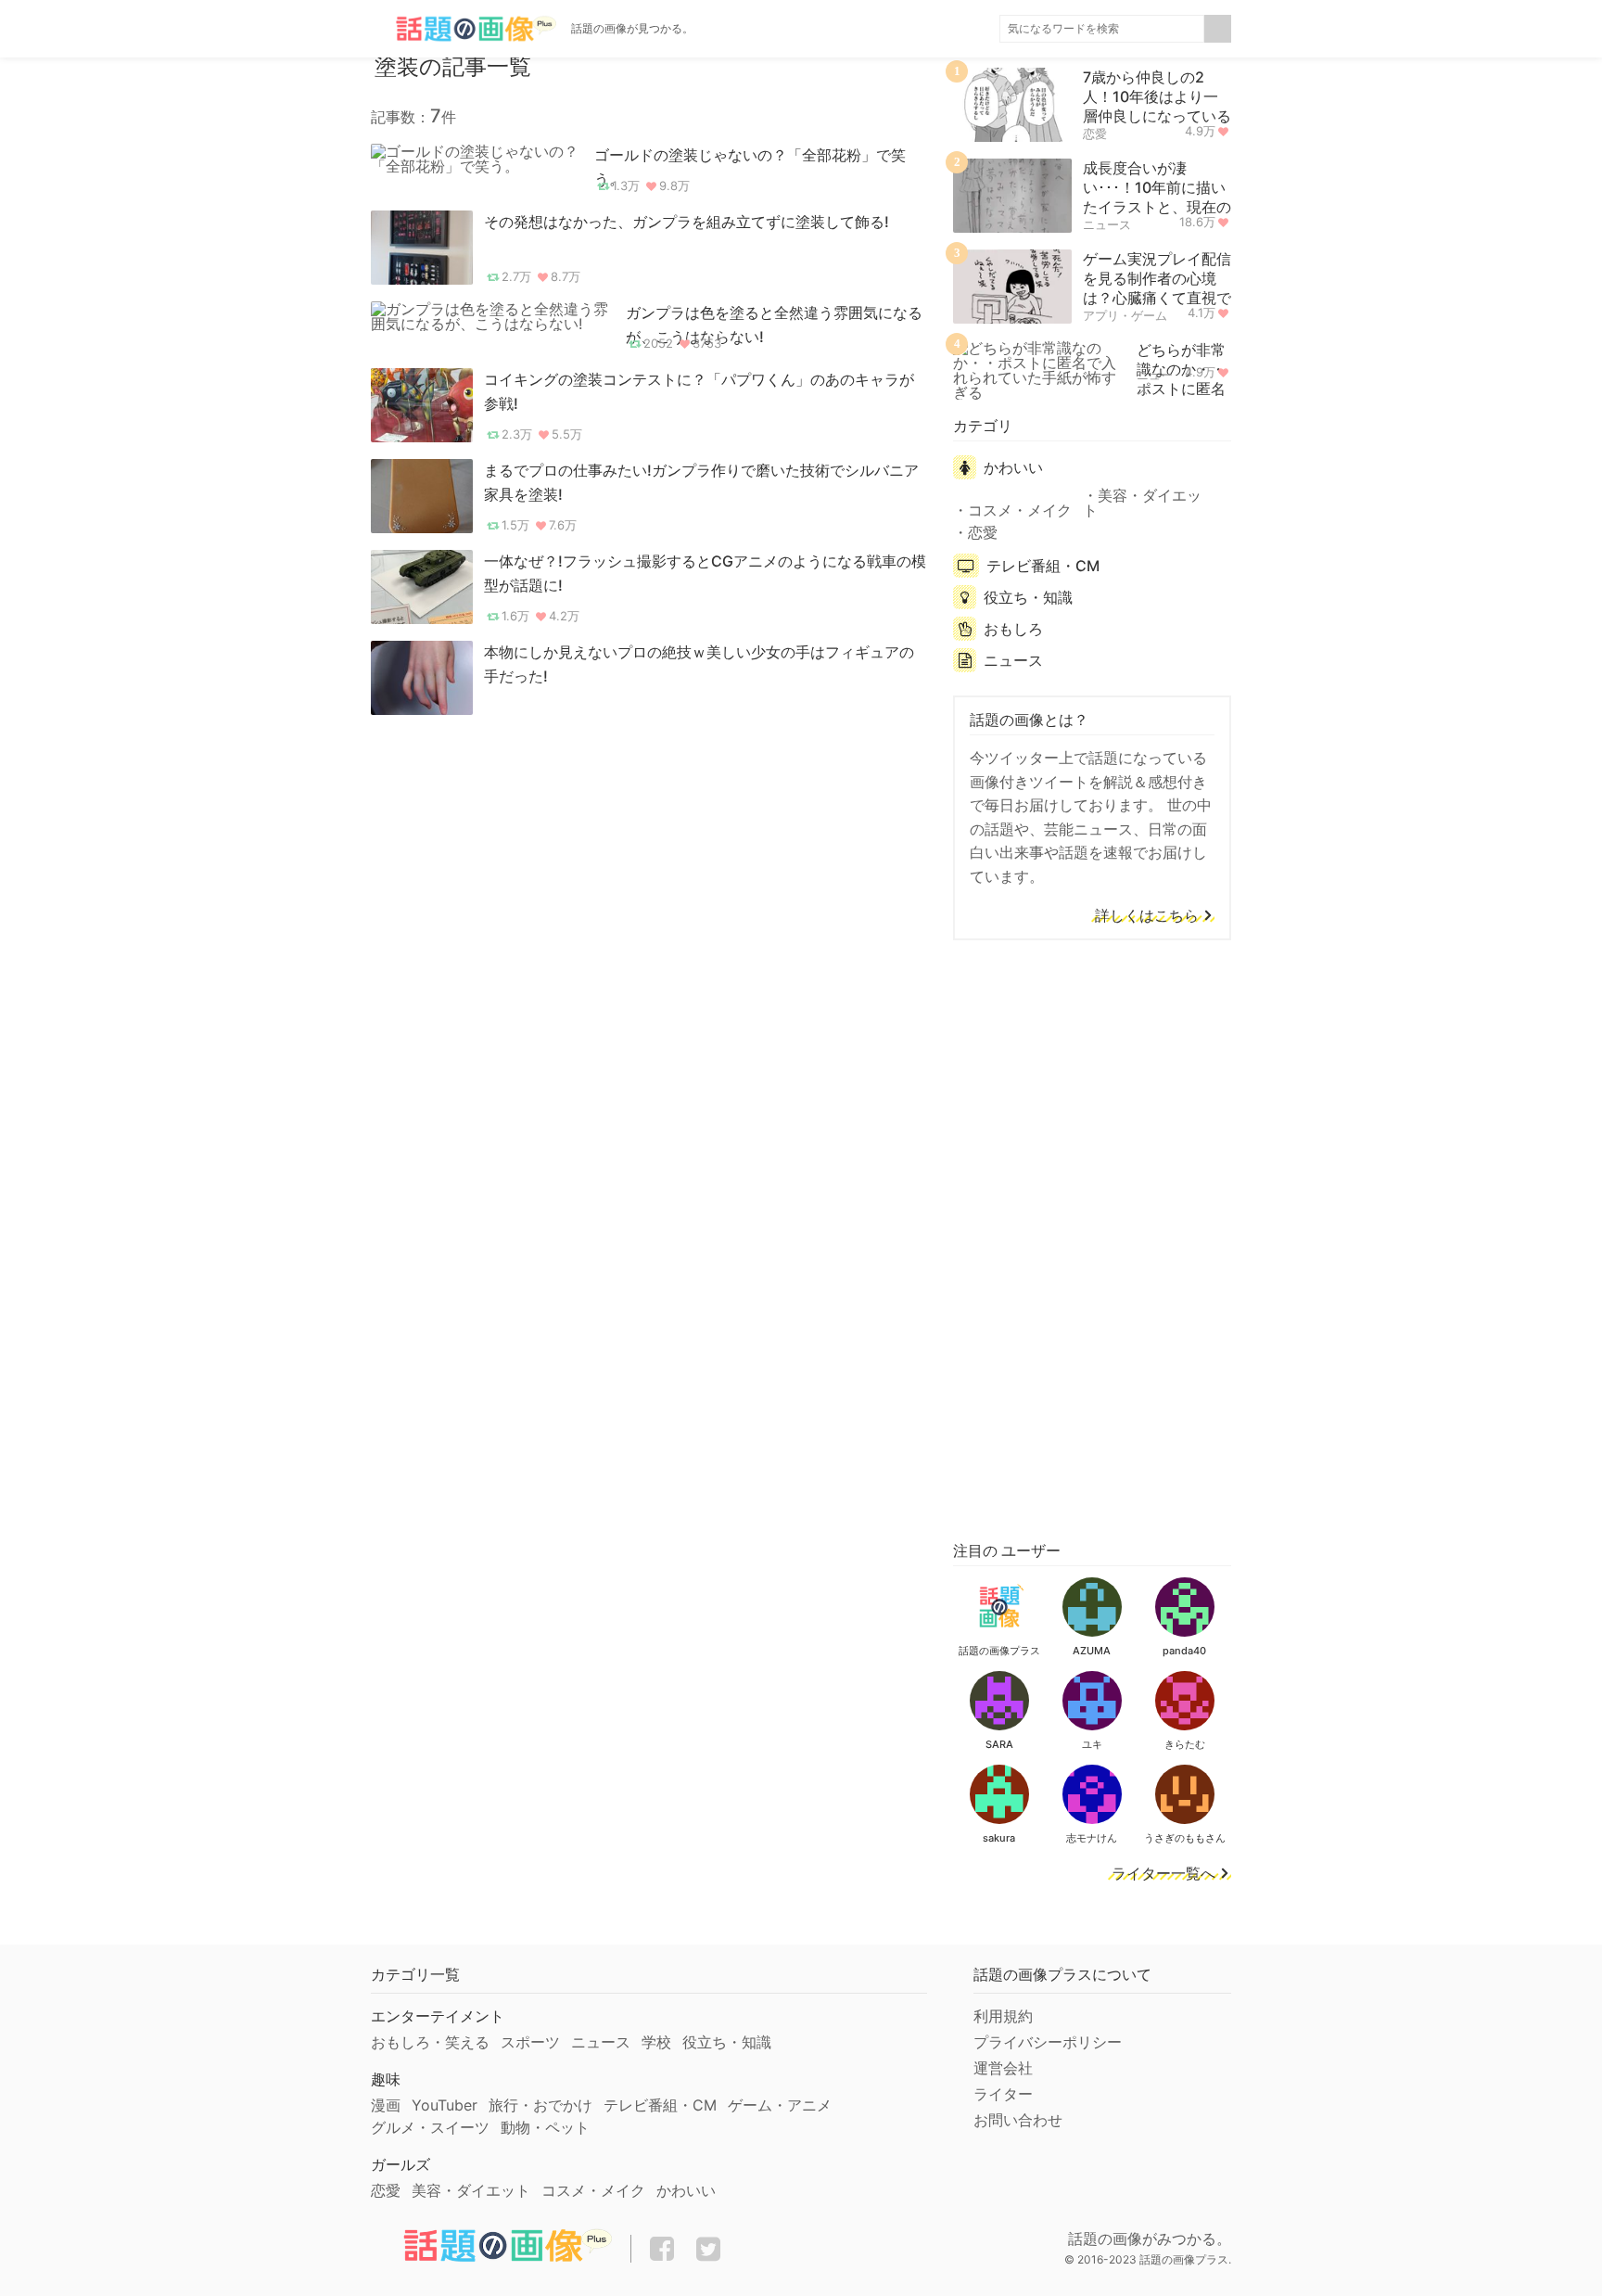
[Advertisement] (1092, 1237)
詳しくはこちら (1147, 916)
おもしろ (1013, 629)
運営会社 (1003, 2068)
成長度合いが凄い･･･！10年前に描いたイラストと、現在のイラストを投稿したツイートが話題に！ (1157, 206)
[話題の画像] (464, 29)
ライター (1003, 2094)
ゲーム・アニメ (780, 2105)
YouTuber (445, 2105)
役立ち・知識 (1028, 597)
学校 (656, 2042)
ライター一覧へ (1163, 1874)
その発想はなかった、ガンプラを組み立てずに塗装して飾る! (687, 222)
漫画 (386, 2105)
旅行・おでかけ (540, 2105)
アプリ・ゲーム (1125, 315)
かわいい (1013, 467)
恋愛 (1095, 134)
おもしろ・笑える (430, 2042)
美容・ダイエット (1142, 503)
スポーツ (530, 2042)
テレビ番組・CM (1043, 566)
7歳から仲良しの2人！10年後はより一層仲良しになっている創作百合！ (1157, 106)
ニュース (1107, 224)
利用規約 (1003, 2016)
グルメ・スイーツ (430, 2127)
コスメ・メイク (1020, 510)
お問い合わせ (1018, 2120)
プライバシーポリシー (1048, 2042)
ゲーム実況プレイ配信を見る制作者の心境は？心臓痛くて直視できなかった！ (1157, 287)
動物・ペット (545, 2127)
